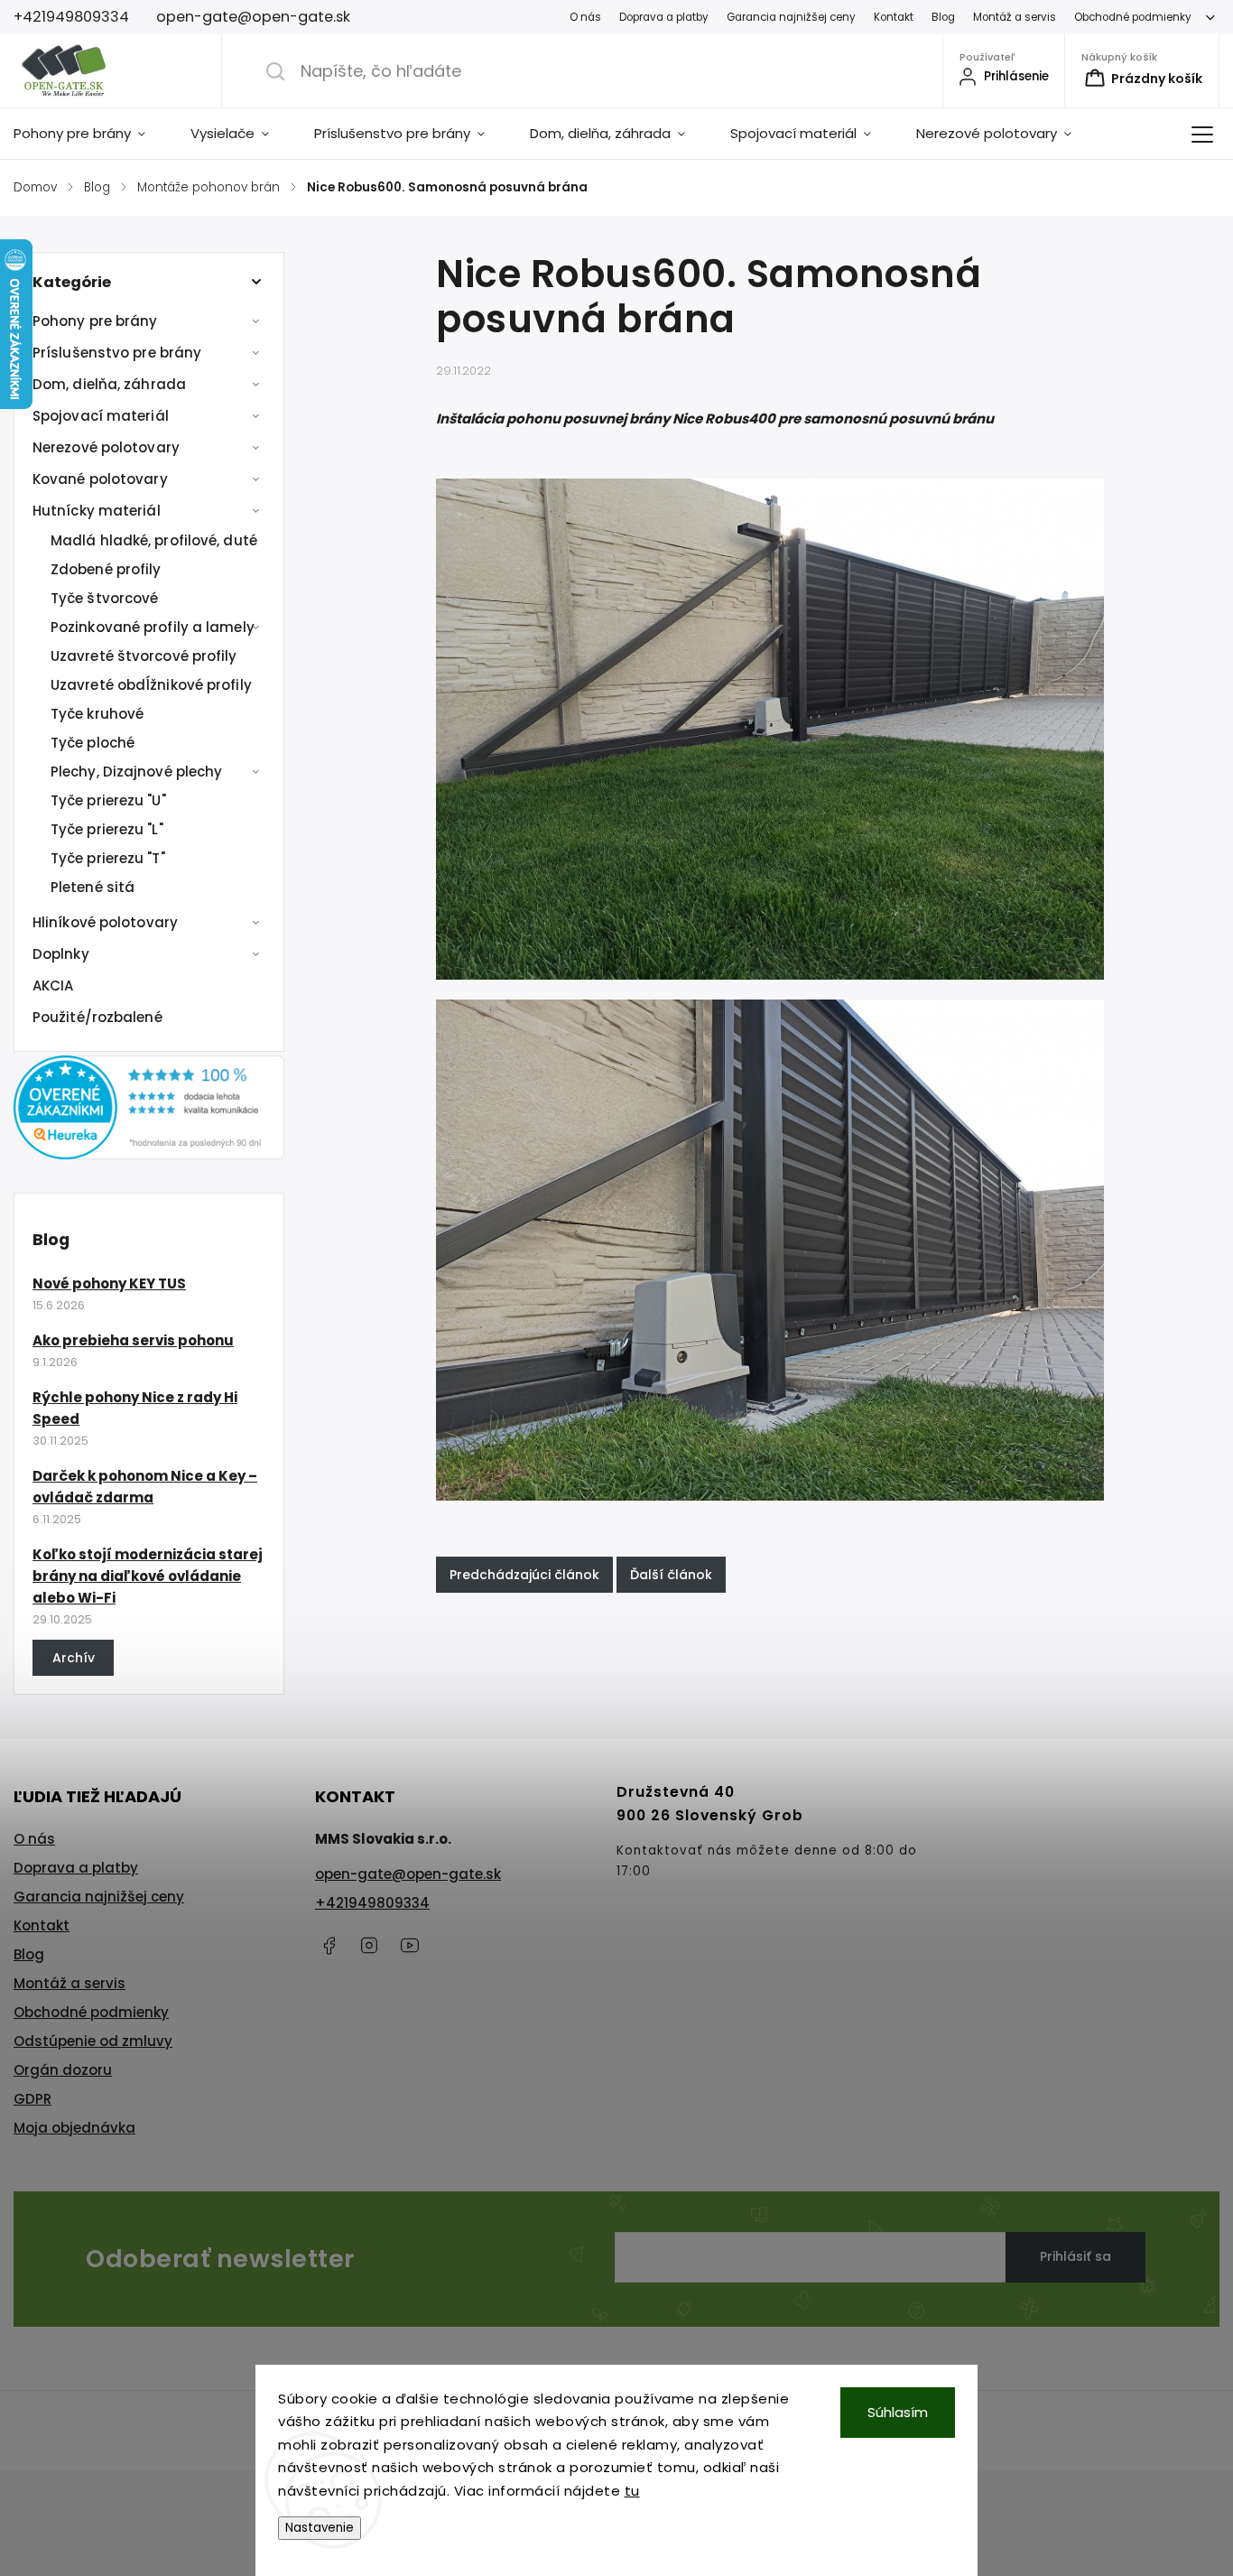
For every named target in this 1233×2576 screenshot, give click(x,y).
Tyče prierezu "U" (108, 800)
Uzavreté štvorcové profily (144, 656)
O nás (585, 17)
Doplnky (61, 954)
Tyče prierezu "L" (107, 829)
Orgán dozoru (63, 2070)
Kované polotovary (100, 479)
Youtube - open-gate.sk (410, 1946)
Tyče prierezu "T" (108, 858)
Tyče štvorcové (104, 598)
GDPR (32, 2099)
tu (632, 2491)
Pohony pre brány (95, 321)
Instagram (369, 1946)
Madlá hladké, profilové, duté (154, 540)
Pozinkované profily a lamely (153, 627)
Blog (943, 17)
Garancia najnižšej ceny (791, 17)
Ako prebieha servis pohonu (133, 1340)
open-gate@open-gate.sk (408, 1874)
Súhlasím (898, 2412)
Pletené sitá (93, 887)
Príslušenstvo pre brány (117, 353)
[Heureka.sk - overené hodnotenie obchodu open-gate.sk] (149, 1154)
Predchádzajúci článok (524, 1575)
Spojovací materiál (101, 416)
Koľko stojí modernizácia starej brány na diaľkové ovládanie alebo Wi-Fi (148, 1576)
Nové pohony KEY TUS (109, 1283)
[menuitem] (91, 134)
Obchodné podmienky (1133, 17)
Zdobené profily (106, 569)
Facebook (329, 1946)
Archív (74, 1658)
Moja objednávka (74, 2128)
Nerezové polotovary (106, 447)
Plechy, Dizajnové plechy (136, 772)
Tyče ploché (93, 743)
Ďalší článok (671, 1575)
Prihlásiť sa (1075, 2256)
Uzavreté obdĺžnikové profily (151, 685)
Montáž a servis (1015, 17)
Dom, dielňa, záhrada (109, 384)
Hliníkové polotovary (105, 922)
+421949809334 (372, 1903)
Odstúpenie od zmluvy (93, 2041)
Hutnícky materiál (97, 511)
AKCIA (53, 986)
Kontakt (894, 17)
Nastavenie (320, 2528)
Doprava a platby (664, 17)
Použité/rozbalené (97, 1017)
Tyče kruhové (97, 714)
